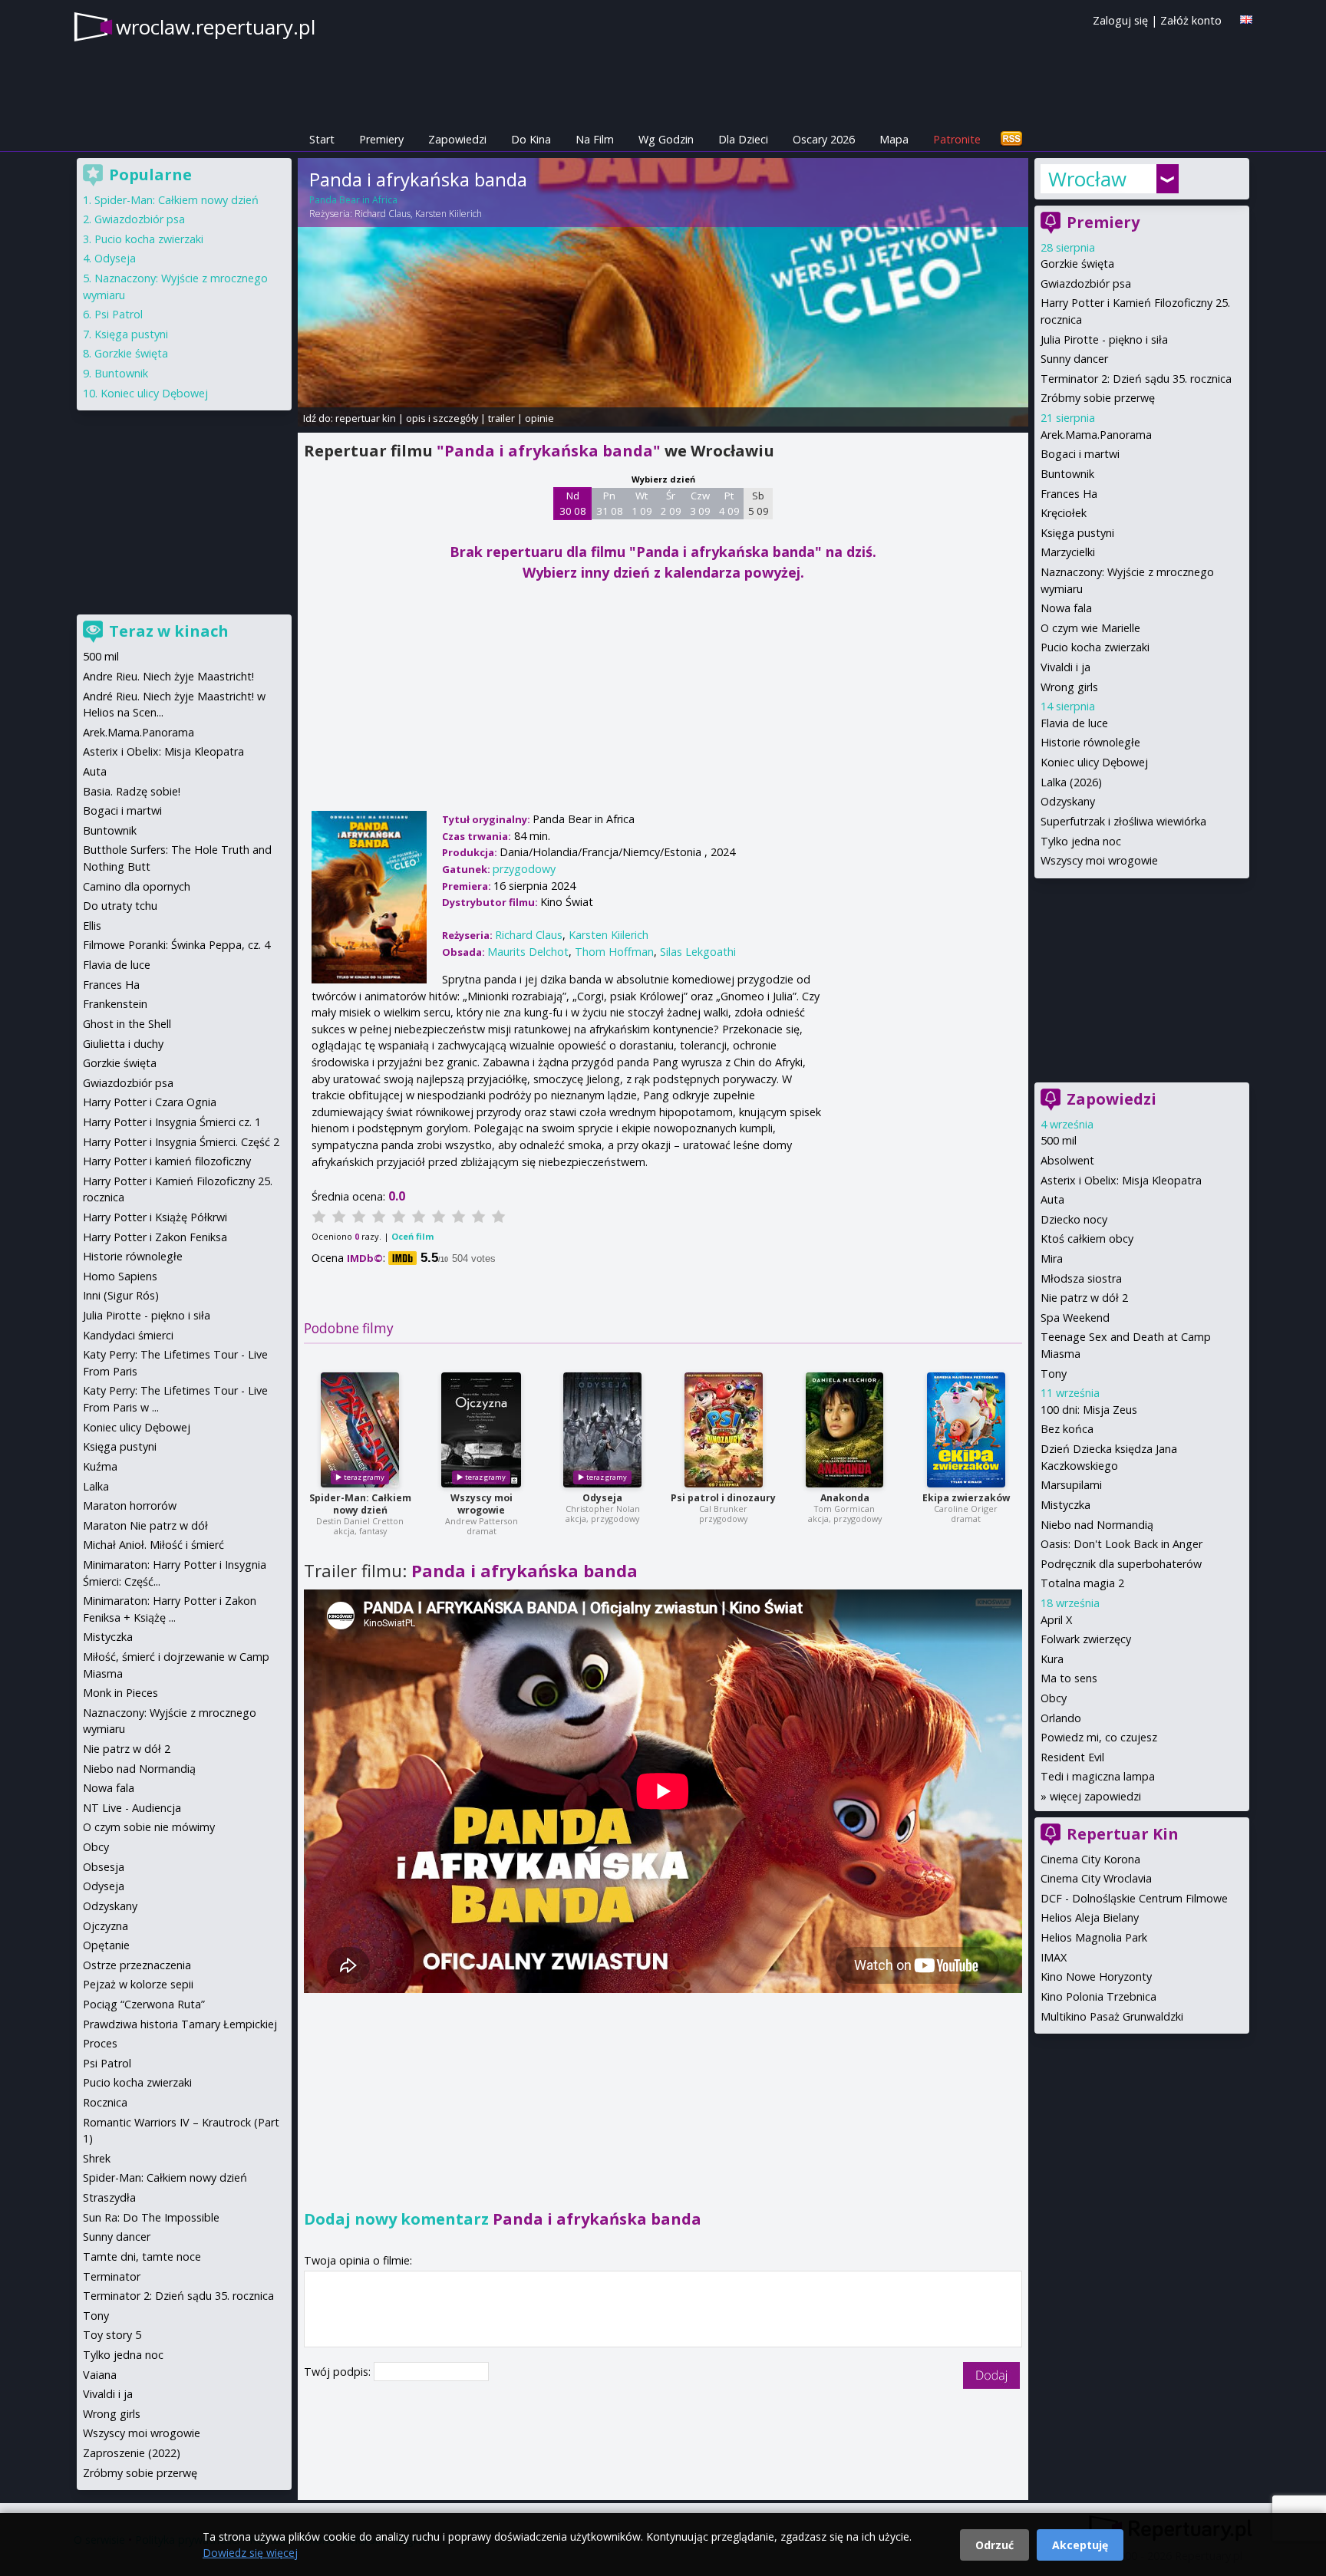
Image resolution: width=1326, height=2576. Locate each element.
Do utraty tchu (120, 906)
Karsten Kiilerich (449, 214)
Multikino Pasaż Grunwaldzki (1112, 2016)
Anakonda (845, 1498)
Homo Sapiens (120, 1276)
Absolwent (1067, 1160)
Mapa (894, 139)
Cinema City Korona (1090, 1859)
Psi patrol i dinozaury (723, 1498)
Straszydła (109, 2197)
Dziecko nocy (1074, 1219)
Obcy (1054, 1698)
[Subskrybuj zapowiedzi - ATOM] (1011, 139)
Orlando (1061, 1718)
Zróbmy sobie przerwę (1098, 398)
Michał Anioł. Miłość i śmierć (153, 1545)
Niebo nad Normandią (1097, 1525)
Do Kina (531, 139)
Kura (1052, 1659)
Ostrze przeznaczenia (137, 1965)
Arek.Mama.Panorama (1096, 435)
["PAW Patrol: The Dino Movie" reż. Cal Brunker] (724, 1430)
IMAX (1054, 1957)
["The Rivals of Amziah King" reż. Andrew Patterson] (481, 1430)
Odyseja (602, 1498)
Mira (1052, 1258)
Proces (100, 2043)
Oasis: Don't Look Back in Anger (1121, 1544)
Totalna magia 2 (1082, 1583)
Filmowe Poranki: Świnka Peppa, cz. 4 (176, 945)
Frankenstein (115, 1004)
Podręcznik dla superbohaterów (1121, 1564)
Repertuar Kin (1123, 1834)
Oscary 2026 (824, 139)
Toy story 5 (112, 2335)
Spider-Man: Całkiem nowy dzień (360, 1504)
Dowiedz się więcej (250, 2553)
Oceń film (412, 1236)
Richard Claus (383, 214)
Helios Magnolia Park (1094, 1937)
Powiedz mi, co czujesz (1099, 1737)
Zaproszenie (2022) (132, 2453)
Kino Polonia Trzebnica (1098, 1996)
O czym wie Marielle (1090, 628)
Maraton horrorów (130, 1505)
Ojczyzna (106, 1926)
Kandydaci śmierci (128, 1335)
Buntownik (1067, 474)
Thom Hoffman (614, 952)
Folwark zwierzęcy (1086, 1639)
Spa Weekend (1075, 1318)
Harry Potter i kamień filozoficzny (167, 1161)
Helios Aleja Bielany (1090, 1917)
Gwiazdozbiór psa (1086, 283)
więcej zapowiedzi (1095, 1796)
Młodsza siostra (1081, 1278)
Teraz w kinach (169, 631)
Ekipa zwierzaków (966, 1498)
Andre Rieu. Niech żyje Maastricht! (168, 676)
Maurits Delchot (528, 952)
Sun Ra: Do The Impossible (151, 2217)
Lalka (96, 1486)
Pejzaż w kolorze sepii (138, 1984)
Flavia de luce (1074, 723)
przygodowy (524, 869)
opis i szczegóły (442, 418)
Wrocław (1087, 179)
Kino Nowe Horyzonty (1096, 1976)
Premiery (381, 139)
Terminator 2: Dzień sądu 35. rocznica (1136, 379)
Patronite (957, 139)
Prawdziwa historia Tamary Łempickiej (180, 2024)
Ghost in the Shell (127, 1024)
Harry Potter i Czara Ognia (150, 1102)
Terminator (112, 2276)
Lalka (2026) (1071, 782)
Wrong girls (1069, 687)
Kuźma (100, 1466)
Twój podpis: (339, 2372)
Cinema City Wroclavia (1096, 1878)
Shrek (97, 2158)
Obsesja (104, 1867)
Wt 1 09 (642, 503)
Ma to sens (1069, 1678)
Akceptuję (1080, 2545)
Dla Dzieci (743, 139)
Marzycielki (1068, 552)
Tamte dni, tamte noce (142, 2256)
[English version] (1246, 20)
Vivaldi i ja (1065, 667)
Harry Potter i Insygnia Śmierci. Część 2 (181, 1142)
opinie (539, 418)
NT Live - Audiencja (132, 1808)
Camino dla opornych (137, 886)
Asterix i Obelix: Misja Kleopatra (1121, 1180)
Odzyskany (1068, 801)
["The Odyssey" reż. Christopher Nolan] (602, 1430)
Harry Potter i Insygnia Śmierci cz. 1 (172, 1122)
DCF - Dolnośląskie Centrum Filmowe (1134, 1898)
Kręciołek (1064, 513)
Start (322, 139)
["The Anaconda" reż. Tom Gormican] (844, 1430)
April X (1056, 1620)
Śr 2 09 (671, 503)
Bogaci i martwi (1080, 454)
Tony (1054, 1374)
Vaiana (100, 2375)
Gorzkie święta (1077, 264)
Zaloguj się (1120, 20)
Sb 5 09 (759, 503)
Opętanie (106, 1945)
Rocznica (105, 2102)
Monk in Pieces (120, 1693)
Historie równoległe (1090, 742)
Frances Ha (1069, 494)
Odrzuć (995, 2545)
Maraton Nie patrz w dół (145, 1525)
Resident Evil (1072, 1757)
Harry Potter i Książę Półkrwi (155, 1217)
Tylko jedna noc (1081, 841)
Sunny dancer (1074, 359)
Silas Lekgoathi (698, 952)
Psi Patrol (119, 314)
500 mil (1059, 1140)
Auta (1052, 1199)
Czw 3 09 (700, 503)
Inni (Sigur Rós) (121, 1295)
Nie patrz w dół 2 (1084, 1298)
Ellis (92, 926)
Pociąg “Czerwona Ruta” (144, 2004)
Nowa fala (1066, 608)
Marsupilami (1071, 1485)
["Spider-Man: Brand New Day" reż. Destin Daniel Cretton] (360, 1430)
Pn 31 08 (610, 503)
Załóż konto (1191, 20)
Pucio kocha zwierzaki (1095, 647)
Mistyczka (1065, 1505)
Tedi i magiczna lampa (1098, 1776)
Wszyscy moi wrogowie (482, 1504)
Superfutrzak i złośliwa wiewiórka (1123, 821)
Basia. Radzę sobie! (132, 791)
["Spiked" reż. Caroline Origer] (966, 1430)
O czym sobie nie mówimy (149, 1827)
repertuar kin (366, 418)
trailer (501, 418)
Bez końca (1067, 1429)
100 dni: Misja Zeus (1089, 1410)
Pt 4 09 (729, 503)
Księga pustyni (1077, 533)
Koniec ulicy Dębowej (1094, 762)
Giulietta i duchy (123, 1044)
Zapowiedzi (457, 139)
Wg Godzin (666, 139)
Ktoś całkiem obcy (1087, 1239)
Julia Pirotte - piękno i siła (1104, 339)
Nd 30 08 (573, 503)
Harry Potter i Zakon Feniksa (155, 1237)
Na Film (595, 139)
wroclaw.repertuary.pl (216, 27)
